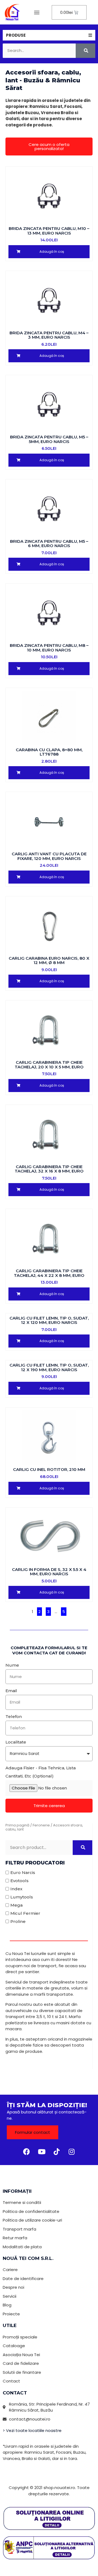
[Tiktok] (57, 2151)
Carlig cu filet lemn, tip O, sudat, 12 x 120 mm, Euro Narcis (49, 1320)
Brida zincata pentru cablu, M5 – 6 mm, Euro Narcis (49, 544)
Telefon (14, 1716)
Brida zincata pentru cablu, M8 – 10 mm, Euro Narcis (49, 648)
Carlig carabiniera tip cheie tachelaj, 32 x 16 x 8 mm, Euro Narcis (49, 1171)
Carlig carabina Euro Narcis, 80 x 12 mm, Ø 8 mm (49, 960)
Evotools (19, 1881)
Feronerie (41, 1825)
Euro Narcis (23, 1872)
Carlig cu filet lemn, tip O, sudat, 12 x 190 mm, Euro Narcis (49, 1367)
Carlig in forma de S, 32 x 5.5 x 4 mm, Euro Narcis (49, 1572)
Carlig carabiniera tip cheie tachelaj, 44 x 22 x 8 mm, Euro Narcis (49, 1275)
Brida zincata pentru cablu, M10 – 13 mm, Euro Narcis (49, 231)
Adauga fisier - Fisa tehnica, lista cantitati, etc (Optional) (41, 1772)
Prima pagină (17, 1825)
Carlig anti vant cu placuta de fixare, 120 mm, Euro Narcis (49, 856)
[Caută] (85, 51)
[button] (37, 12)
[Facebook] (27, 2151)
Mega (16, 1905)
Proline (18, 1921)
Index (16, 1889)
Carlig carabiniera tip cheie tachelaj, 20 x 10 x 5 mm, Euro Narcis (49, 1067)
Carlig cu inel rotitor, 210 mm (49, 1469)
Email (11, 1691)
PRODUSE (16, 35)
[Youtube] (42, 2151)
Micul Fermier (25, 1913)
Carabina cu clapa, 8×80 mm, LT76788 (49, 752)
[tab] (49, 35)
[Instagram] (72, 2151)
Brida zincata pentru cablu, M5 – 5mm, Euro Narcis (49, 439)
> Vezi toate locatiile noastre (32, 2430)
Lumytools (22, 1897)
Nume (12, 1665)
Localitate (16, 1742)
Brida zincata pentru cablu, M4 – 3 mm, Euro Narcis (49, 335)
